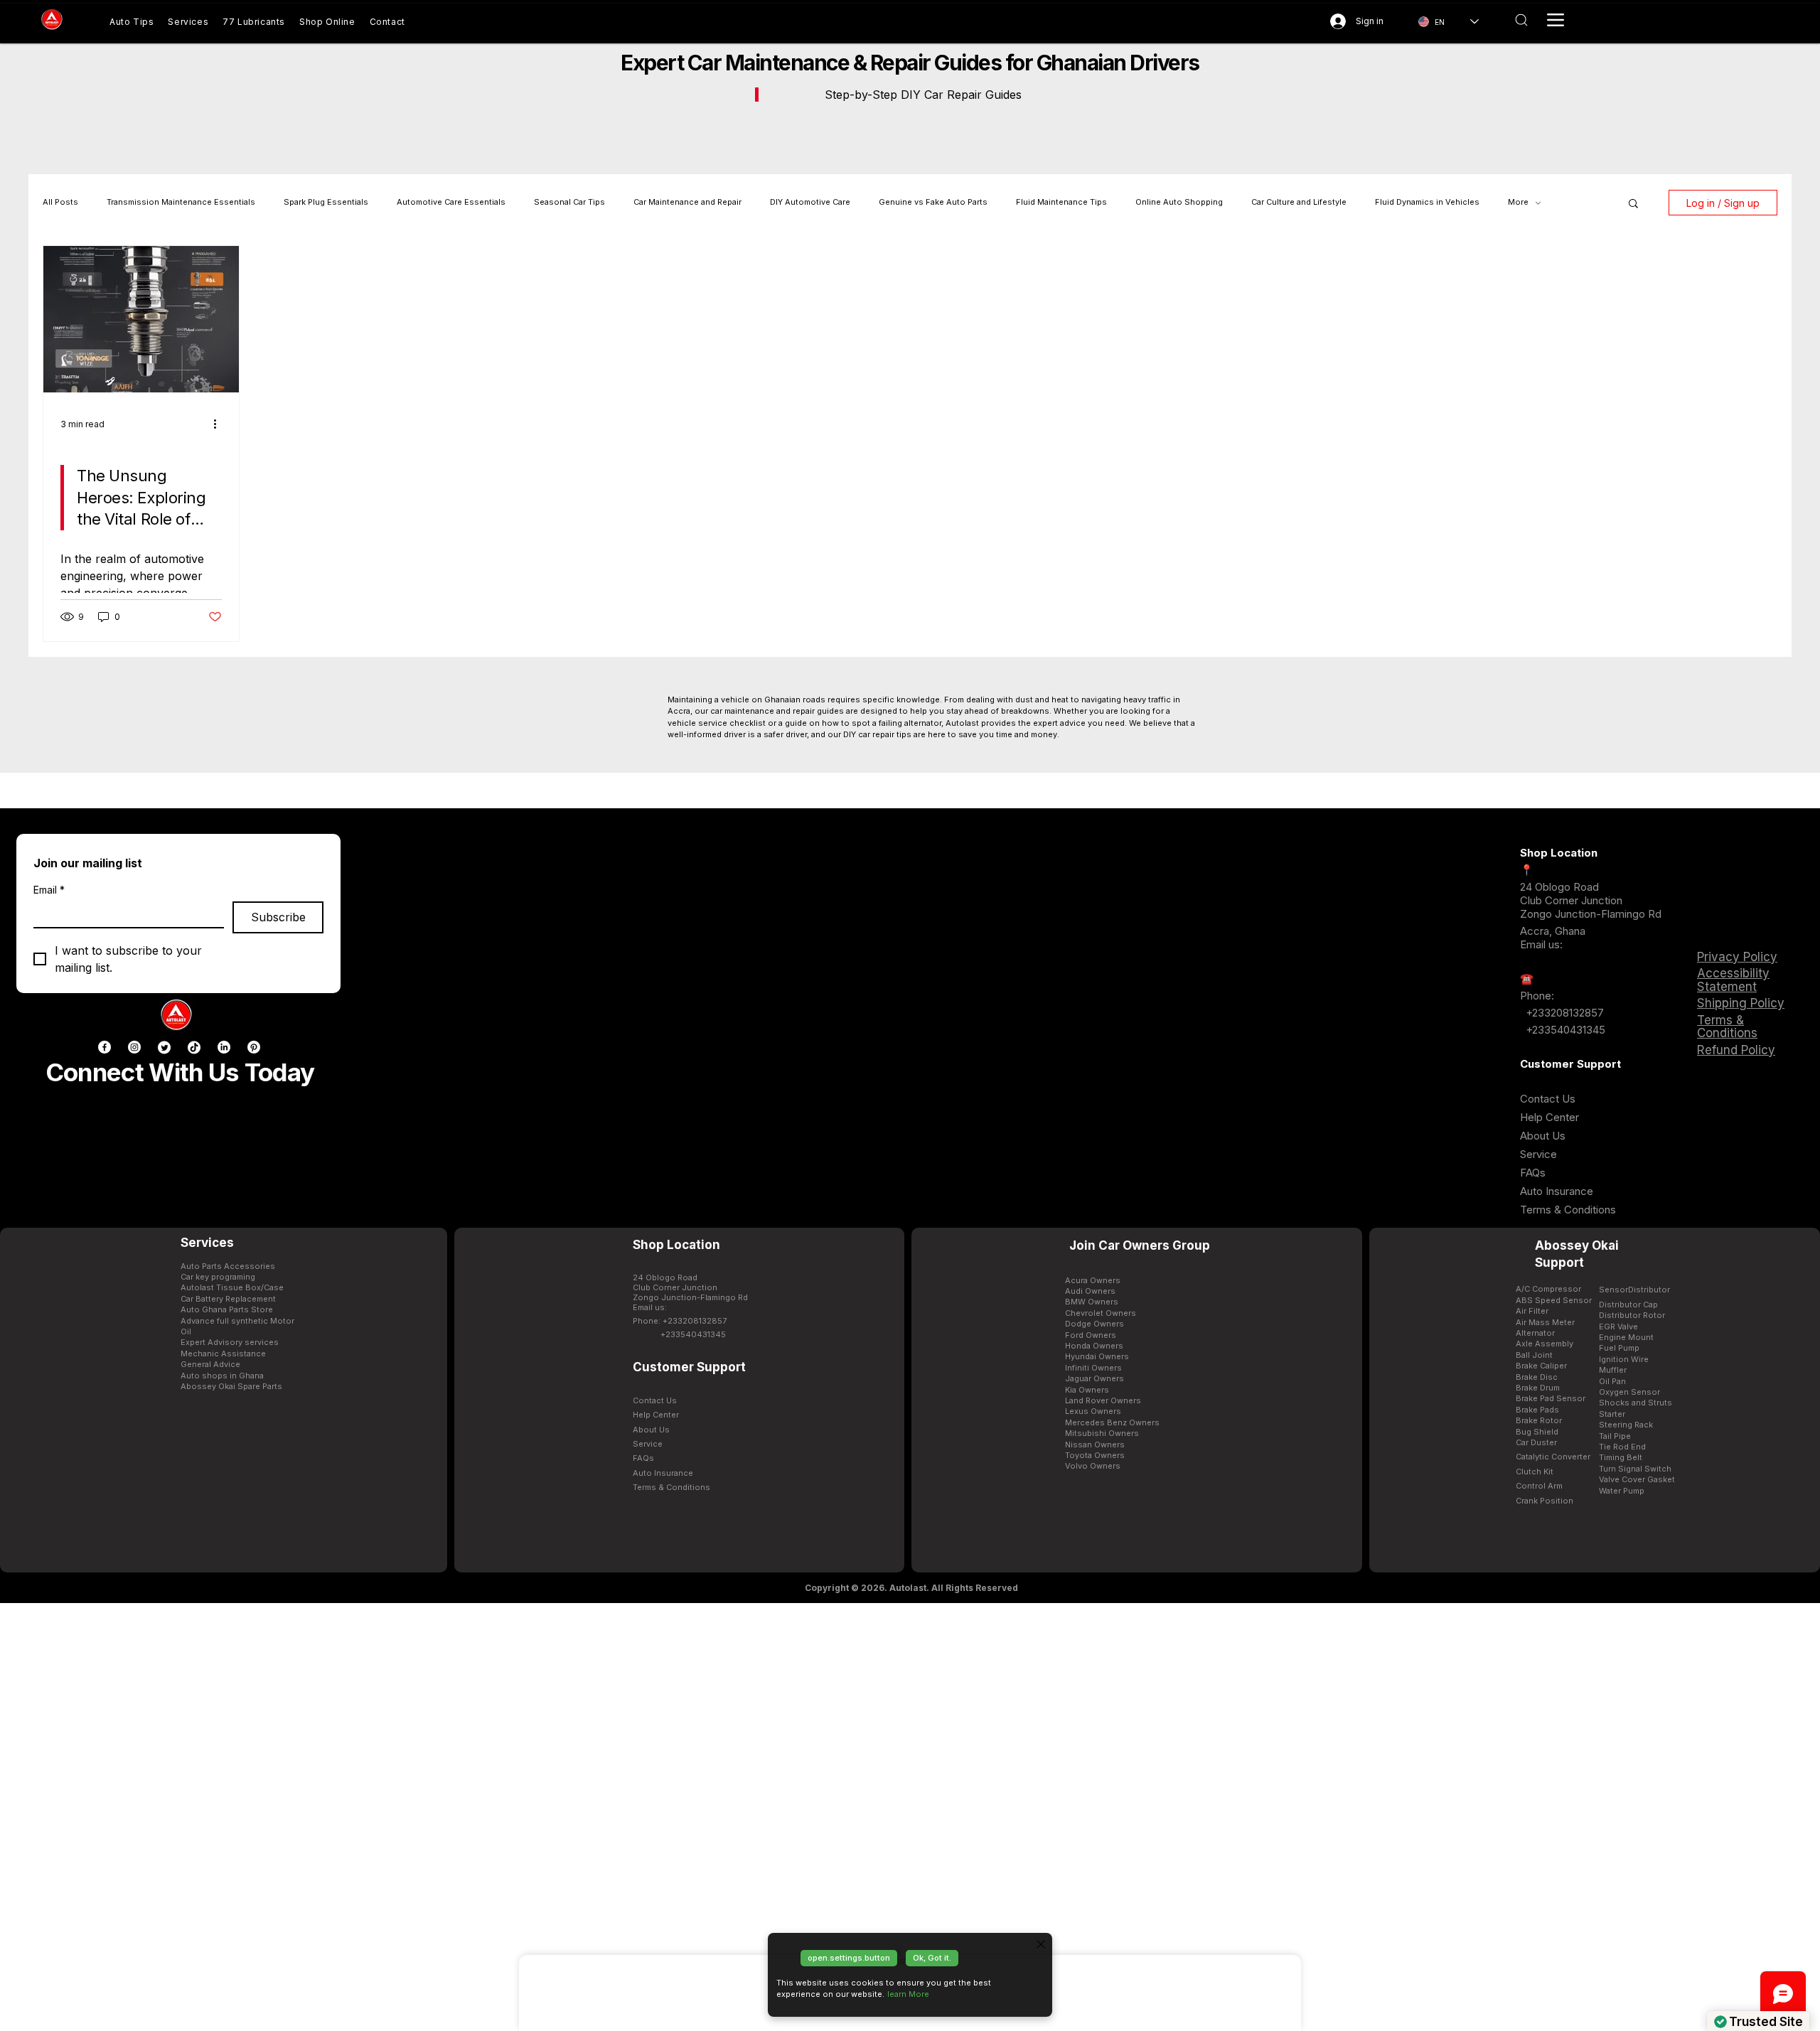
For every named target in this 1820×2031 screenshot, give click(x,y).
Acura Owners (1093, 1280)
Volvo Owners (1093, 1466)
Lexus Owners (1093, 1411)
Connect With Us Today (180, 1072)
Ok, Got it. (932, 1958)
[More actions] (220, 424)
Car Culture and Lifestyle (1299, 202)
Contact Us (1548, 1099)
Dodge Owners (1094, 1324)
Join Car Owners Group (1140, 1245)
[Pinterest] (254, 1047)
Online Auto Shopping (1179, 202)
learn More (908, 1994)
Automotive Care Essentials (451, 202)
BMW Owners (1092, 1302)
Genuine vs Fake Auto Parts (933, 202)
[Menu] (1556, 20)
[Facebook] (105, 1047)
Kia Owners (1087, 1390)
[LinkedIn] (224, 1047)
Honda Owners (1094, 1346)
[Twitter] (164, 1047)
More (1518, 202)
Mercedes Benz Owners (1112, 1422)
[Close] (1041, 1944)
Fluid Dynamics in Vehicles (1427, 202)
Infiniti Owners (1093, 1368)
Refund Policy (1736, 1050)
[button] (1633, 204)
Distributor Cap (1628, 1304)
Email (49, 890)
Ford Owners (1091, 1335)
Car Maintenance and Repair (687, 202)
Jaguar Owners (1094, 1378)
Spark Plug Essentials (326, 202)
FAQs (1533, 1173)
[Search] (1521, 20)
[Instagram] (134, 1047)
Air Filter (1532, 1311)
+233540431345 (1565, 1030)
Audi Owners (1090, 1291)
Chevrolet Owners (1101, 1313)
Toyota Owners (1095, 1455)
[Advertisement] (910, 1816)
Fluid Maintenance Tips (1061, 202)
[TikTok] (194, 1047)
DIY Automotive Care (810, 202)
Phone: (1537, 996)
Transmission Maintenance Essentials (181, 202)
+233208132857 (1563, 1013)
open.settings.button (849, 1958)
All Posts (60, 202)
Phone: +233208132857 (680, 1321)
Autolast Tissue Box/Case (232, 1287)
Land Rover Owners (1103, 1400)
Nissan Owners (1095, 1445)
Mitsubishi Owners (1102, 1433)
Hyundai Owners (1097, 1356)
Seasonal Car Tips (569, 202)
